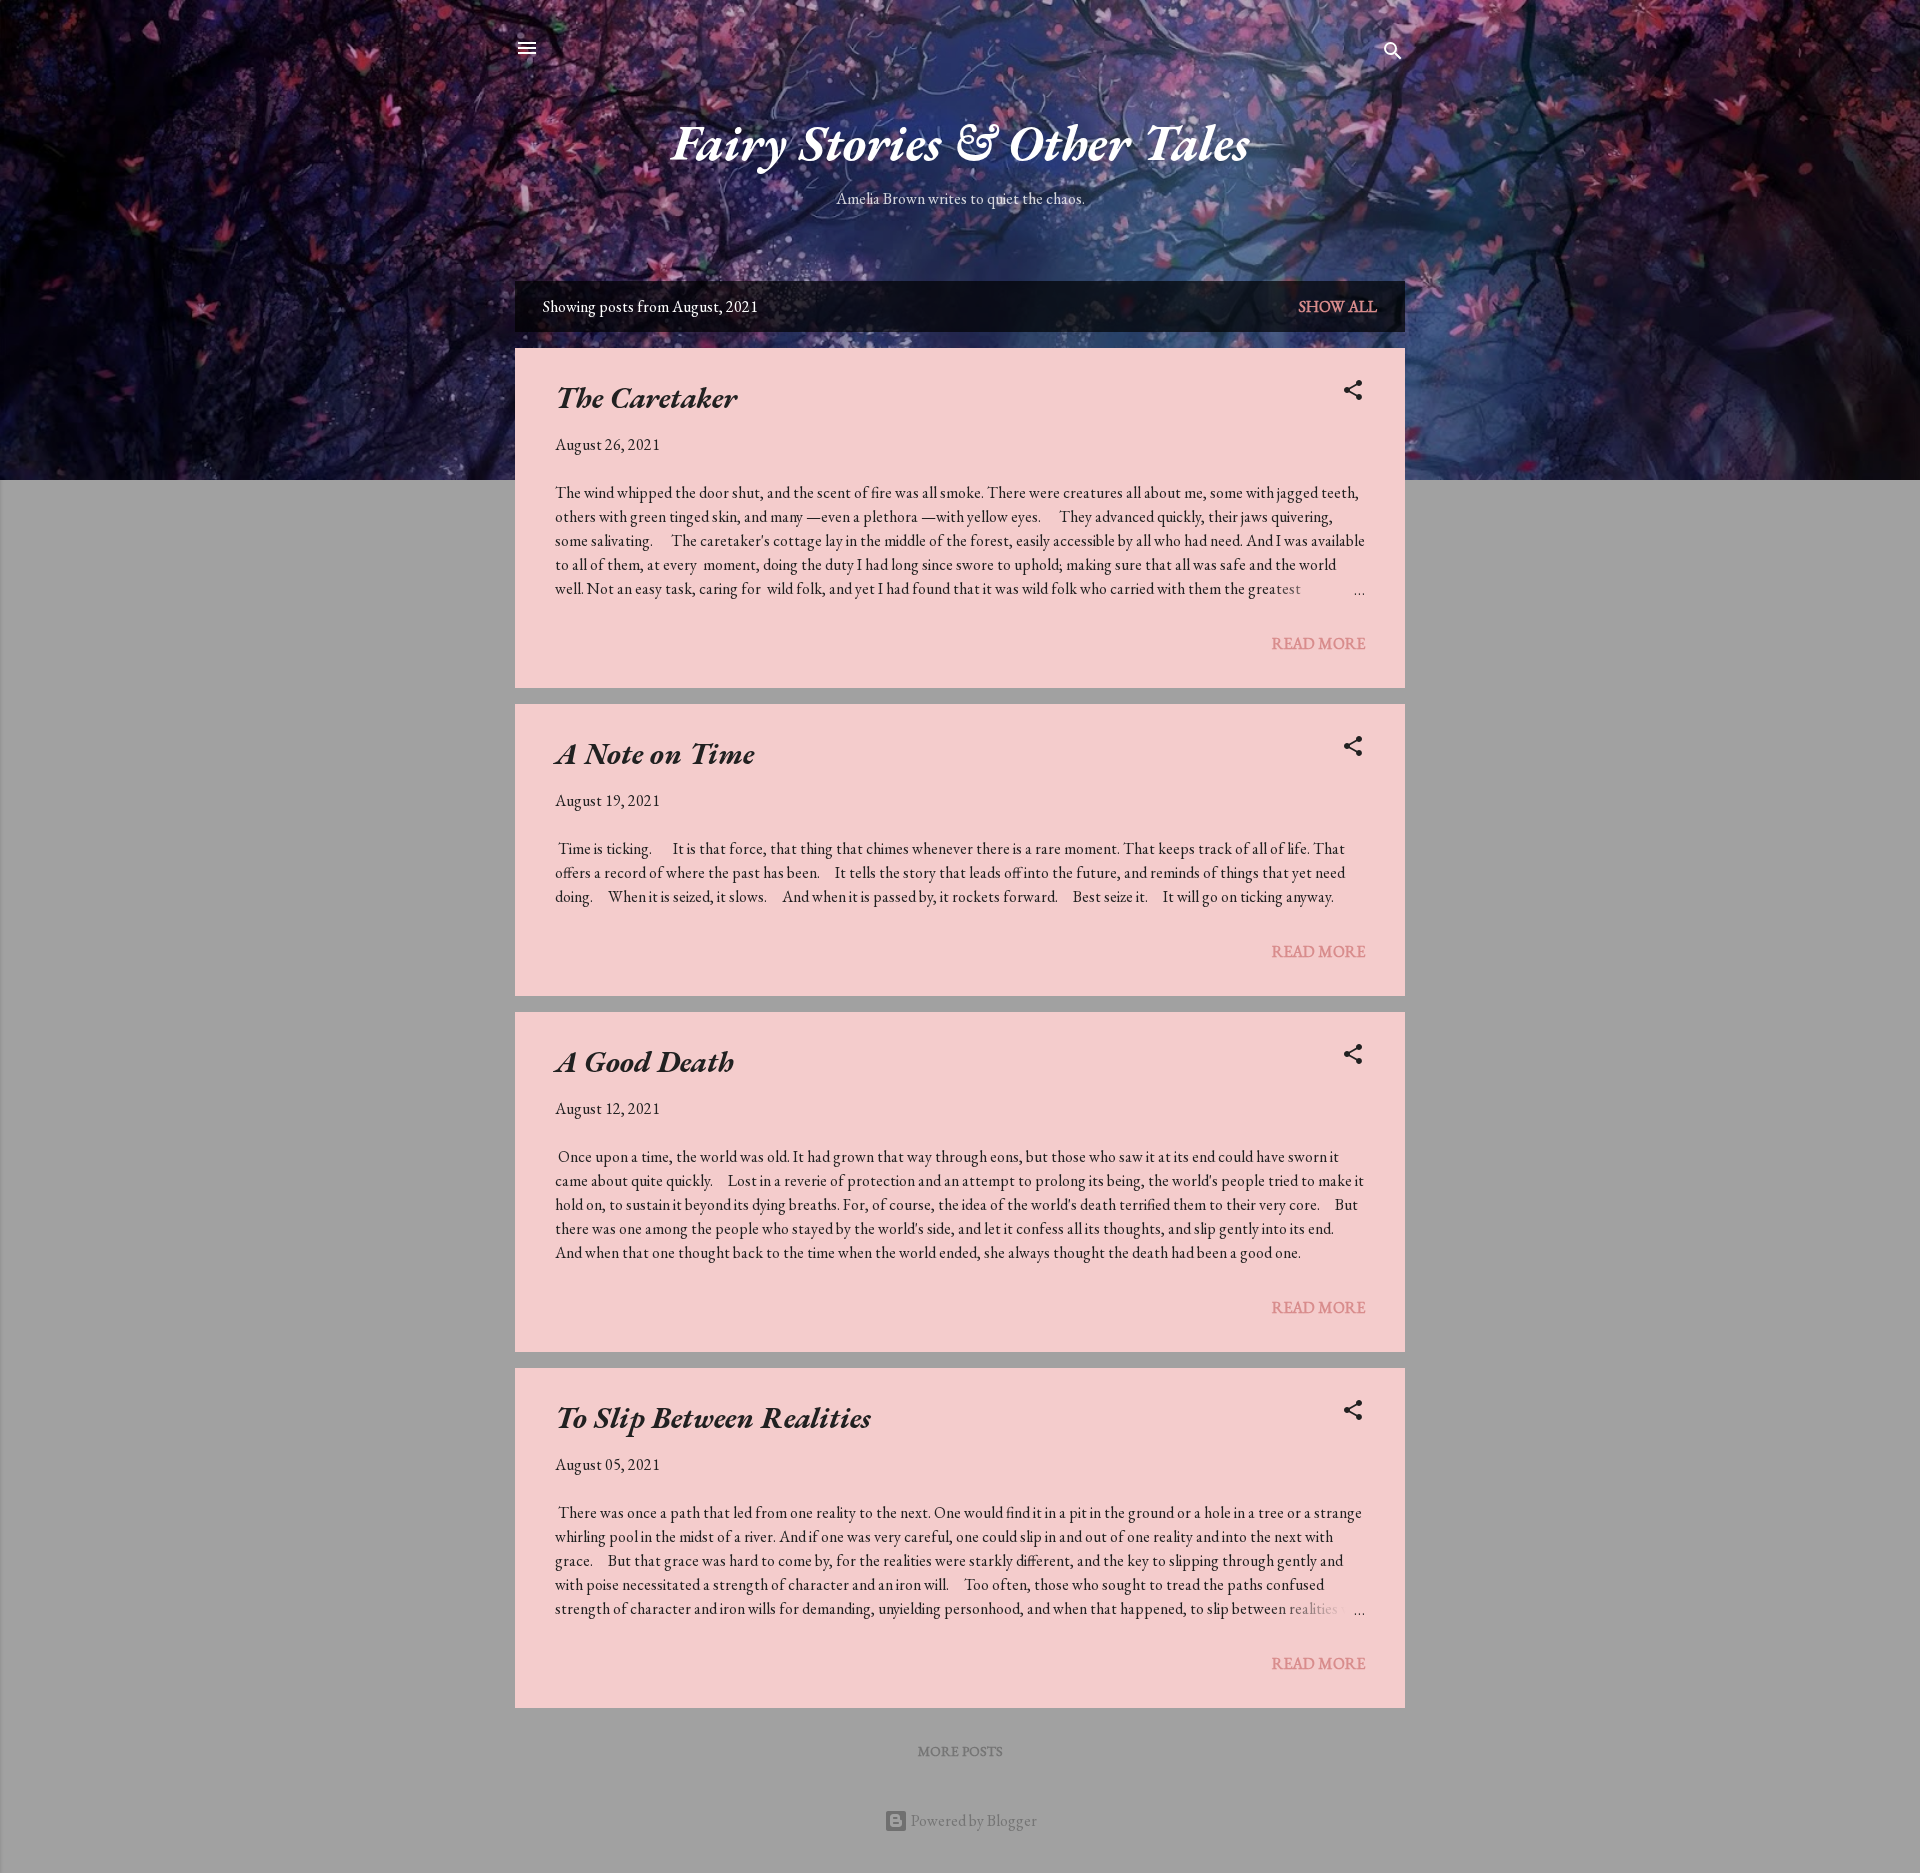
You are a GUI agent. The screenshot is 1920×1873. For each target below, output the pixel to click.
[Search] (1393, 54)
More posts (960, 1751)
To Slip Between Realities (713, 1417)
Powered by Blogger (972, 1820)
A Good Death (644, 1061)
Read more (1318, 643)
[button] (1353, 393)
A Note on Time (654, 753)
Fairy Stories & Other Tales (960, 142)
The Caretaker (646, 397)
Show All (1338, 306)
